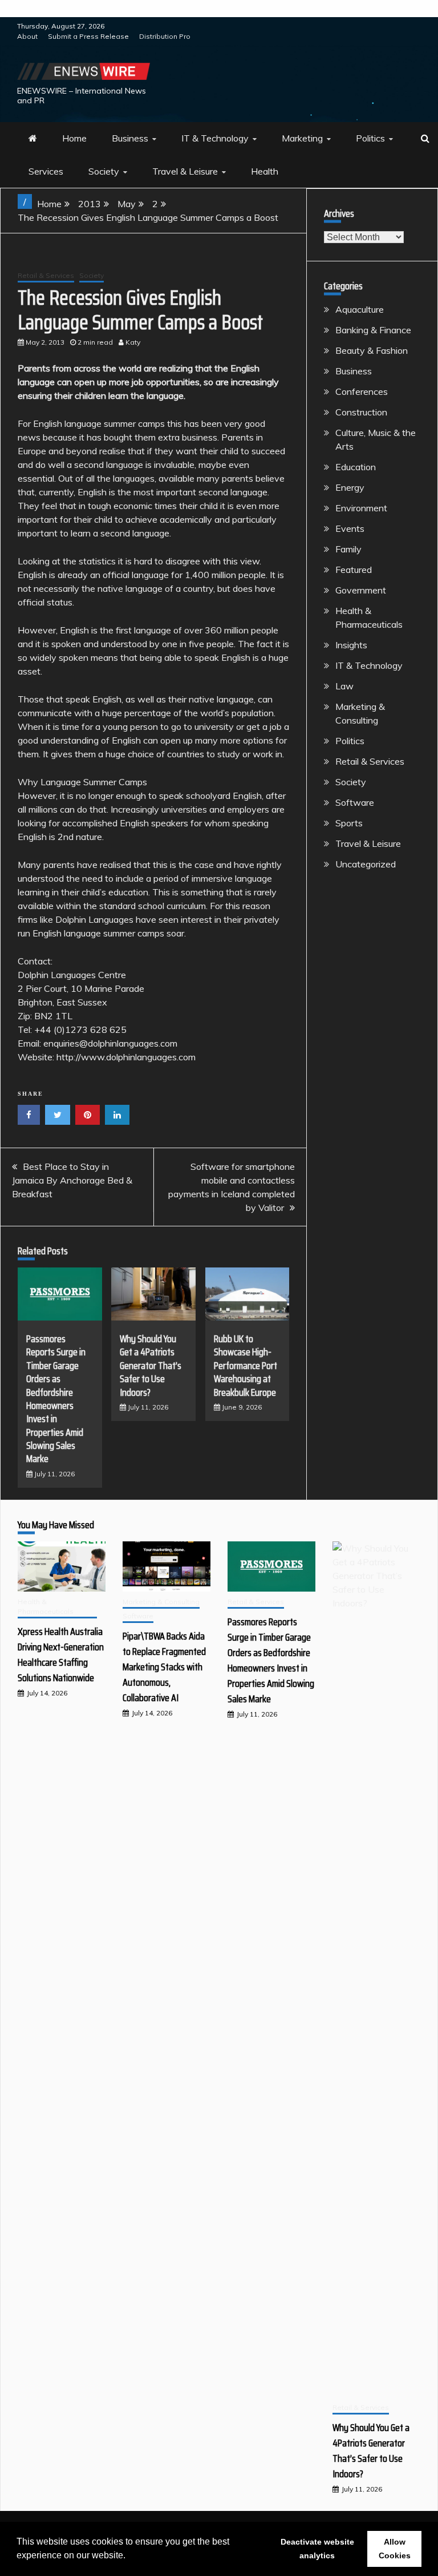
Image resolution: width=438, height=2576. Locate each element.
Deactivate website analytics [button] (317, 2549)
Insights (351, 645)
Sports (349, 823)
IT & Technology (215, 138)
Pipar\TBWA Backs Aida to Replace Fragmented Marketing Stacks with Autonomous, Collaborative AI (164, 1667)
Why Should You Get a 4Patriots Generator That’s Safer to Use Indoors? (151, 1366)
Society (104, 171)
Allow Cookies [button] (395, 2549)
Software (355, 802)
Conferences (362, 391)
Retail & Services (46, 275)
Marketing (302, 138)
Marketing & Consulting (161, 1602)
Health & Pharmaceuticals (46, 1606)
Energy (350, 487)
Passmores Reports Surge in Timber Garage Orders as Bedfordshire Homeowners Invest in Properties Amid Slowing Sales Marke (56, 1399)
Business (130, 138)
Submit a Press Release (88, 36)
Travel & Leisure (185, 171)
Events (350, 528)
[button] (129, 2557)
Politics (370, 138)
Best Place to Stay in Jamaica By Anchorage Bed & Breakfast (72, 1180)
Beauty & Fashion (372, 350)
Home (74, 138)
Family (348, 549)
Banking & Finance (373, 330)
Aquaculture (360, 309)
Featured (354, 570)
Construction (361, 412)
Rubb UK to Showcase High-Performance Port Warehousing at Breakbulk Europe (246, 1366)
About (27, 36)
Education (356, 467)
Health (265, 171)
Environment (361, 508)
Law (344, 686)
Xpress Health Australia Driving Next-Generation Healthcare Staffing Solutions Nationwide (61, 1655)
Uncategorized (366, 864)
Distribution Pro (165, 36)
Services (46, 171)
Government (361, 590)
